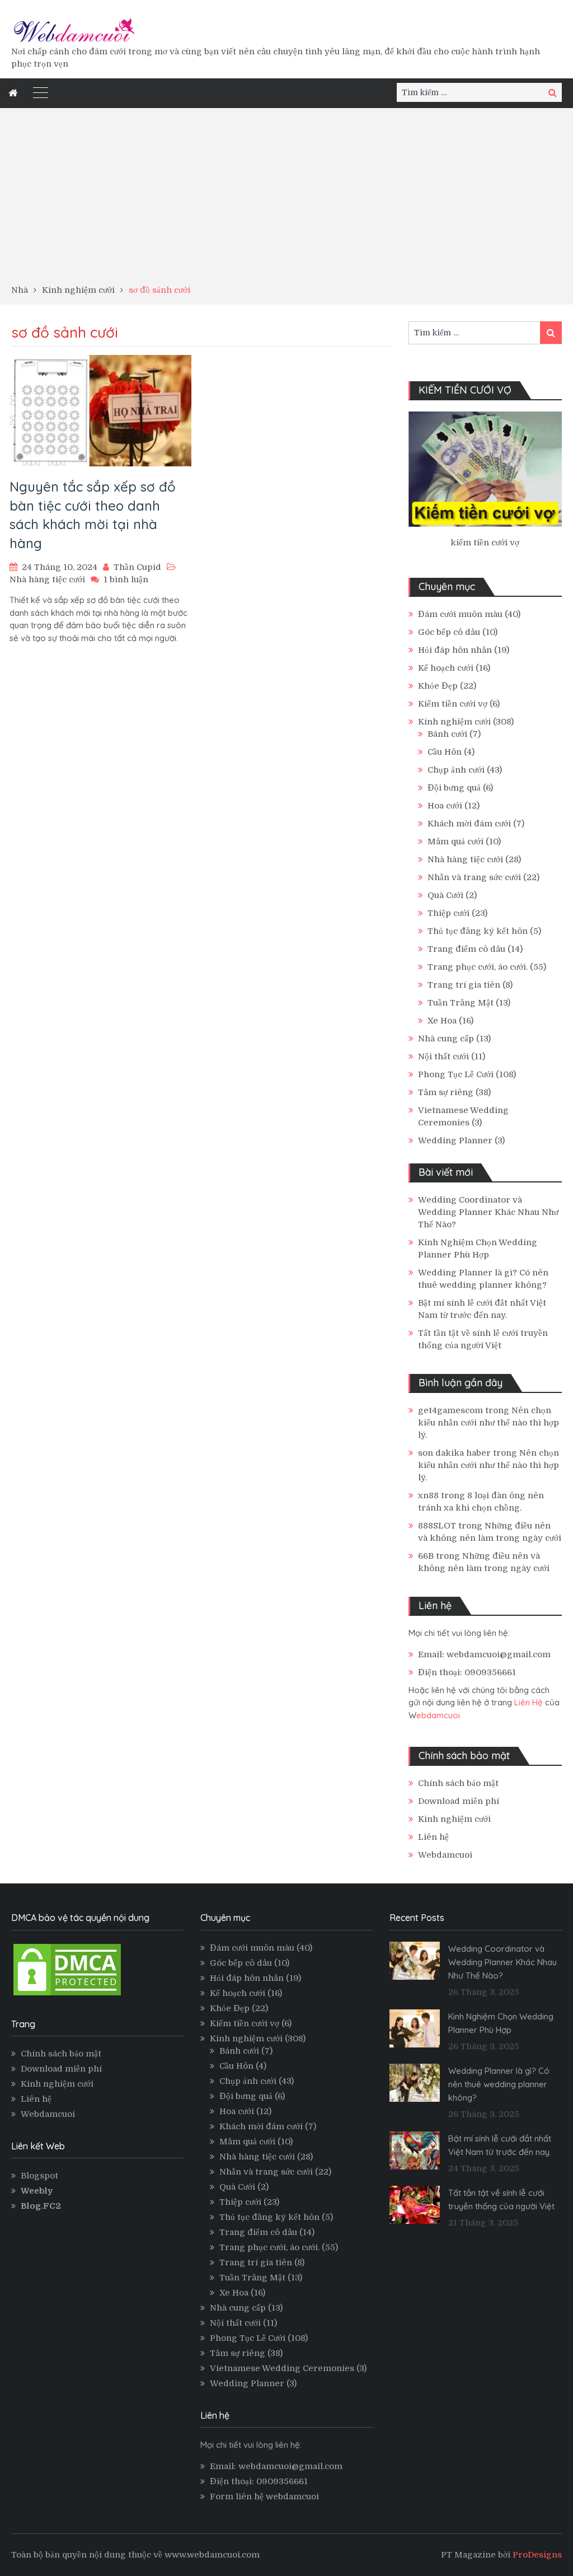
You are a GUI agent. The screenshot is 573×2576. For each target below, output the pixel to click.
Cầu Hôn (445, 752)
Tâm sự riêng (446, 1092)
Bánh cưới (447, 734)
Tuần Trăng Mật (461, 1003)
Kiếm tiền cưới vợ (453, 704)
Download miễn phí (459, 1801)
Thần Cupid (137, 567)
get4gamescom (450, 1410)
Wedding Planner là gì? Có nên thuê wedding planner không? (499, 2084)
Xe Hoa (442, 1021)
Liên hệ (433, 1837)
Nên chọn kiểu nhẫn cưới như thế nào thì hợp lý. (489, 1423)
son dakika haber (454, 1453)
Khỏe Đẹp (438, 686)
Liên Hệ (529, 1702)
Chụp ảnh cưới (456, 770)
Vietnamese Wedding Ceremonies (282, 2368)
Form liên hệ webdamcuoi (264, 2496)
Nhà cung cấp (446, 1039)
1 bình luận (126, 579)
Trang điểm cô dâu (466, 949)
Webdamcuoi (445, 1855)
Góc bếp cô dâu (449, 632)
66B (426, 1556)
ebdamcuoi (438, 1715)
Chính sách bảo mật (458, 1783)
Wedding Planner (455, 1140)
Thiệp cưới (448, 913)
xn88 (428, 1495)
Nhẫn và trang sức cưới (474, 877)
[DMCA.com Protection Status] (67, 1995)
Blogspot (39, 2176)
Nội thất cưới (443, 1056)
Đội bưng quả (454, 788)
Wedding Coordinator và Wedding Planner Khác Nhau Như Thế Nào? (488, 1212)
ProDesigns (537, 2555)
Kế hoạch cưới (446, 668)
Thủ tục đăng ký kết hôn (478, 931)
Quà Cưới (445, 895)
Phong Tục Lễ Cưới (456, 1074)
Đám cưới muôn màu (460, 614)
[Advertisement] (286, 200)
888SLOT (437, 1526)
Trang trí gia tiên (464, 985)
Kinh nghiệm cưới (454, 722)
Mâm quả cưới (455, 841)
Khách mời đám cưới (469, 824)
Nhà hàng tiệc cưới (47, 579)
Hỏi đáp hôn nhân (455, 650)
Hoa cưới (445, 806)
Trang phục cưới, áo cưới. (478, 967)
